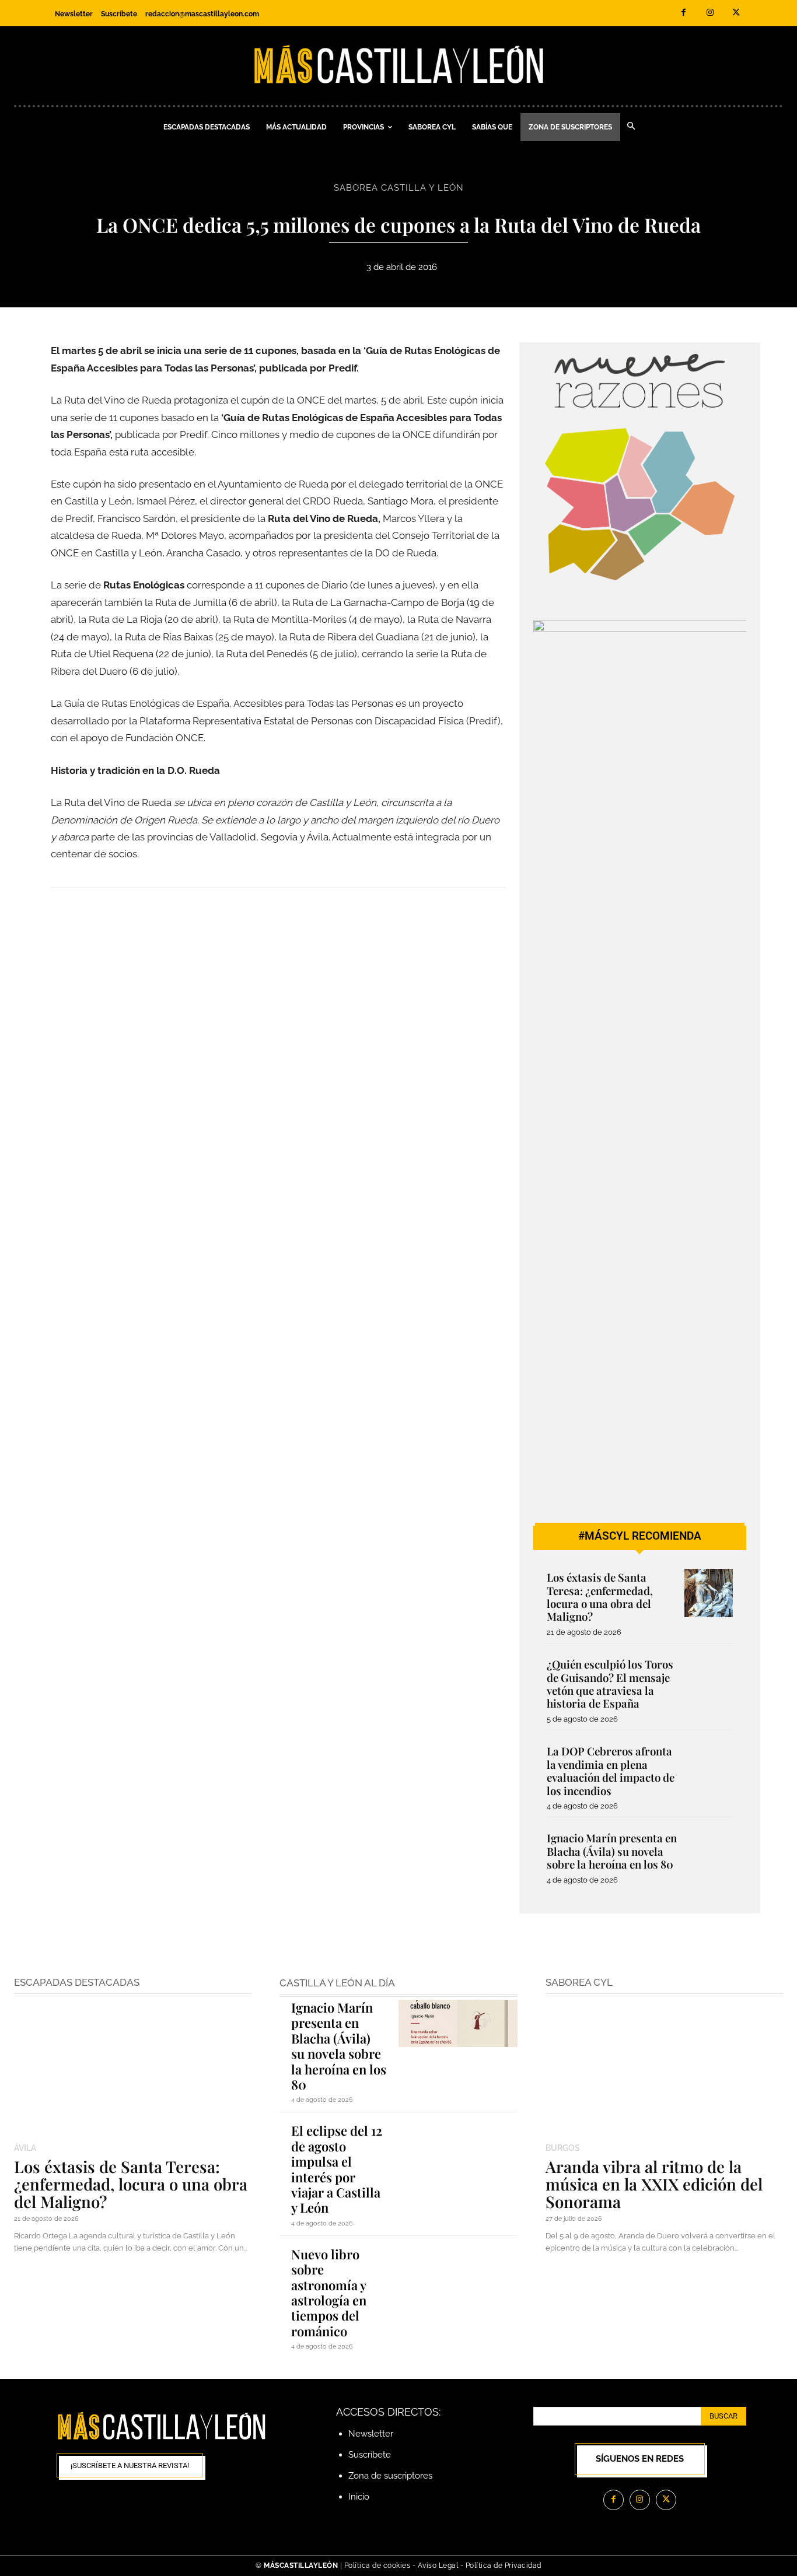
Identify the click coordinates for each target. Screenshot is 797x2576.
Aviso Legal (439, 2566)
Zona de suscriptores (390, 2476)
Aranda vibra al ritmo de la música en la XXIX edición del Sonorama (654, 2184)
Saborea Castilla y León (399, 188)
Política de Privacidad (504, 2566)
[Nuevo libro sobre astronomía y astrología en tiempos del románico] (458, 2270)
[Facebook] (684, 13)
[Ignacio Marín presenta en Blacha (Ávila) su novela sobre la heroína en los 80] (709, 1854)
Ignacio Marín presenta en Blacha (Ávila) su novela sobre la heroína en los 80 (612, 1851)
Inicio (359, 2497)
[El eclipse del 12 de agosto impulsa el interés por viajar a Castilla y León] (458, 2146)
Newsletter (371, 2434)
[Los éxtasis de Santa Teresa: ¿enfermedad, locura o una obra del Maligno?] (709, 1593)
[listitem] (578, 502)
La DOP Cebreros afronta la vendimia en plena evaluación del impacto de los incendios (611, 1771)
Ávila (25, 2148)
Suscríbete (370, 2455)
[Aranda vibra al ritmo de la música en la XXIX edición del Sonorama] (664, 2071)
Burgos (563, 2148)
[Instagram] (710, 13)
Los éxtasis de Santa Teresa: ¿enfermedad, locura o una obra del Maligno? (600, 1597)
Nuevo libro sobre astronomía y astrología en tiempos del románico (329, 2293)
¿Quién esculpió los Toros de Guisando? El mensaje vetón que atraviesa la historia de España (610, 1684)
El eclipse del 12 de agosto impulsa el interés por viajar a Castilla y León (337, 2169)
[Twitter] (736, 13)
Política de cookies (377, 2566)
